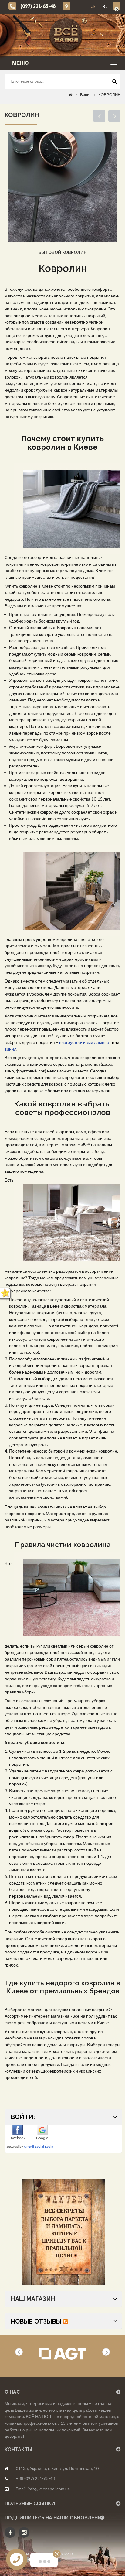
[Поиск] (114, 83)
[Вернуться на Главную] (71, 95)
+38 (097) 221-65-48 (35, 2478)
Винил (86, 95)
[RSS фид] (66, 2321)
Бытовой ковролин (63, 252)
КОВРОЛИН (109, 95)
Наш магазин (33, 2299)
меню (20, 63)
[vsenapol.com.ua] (67, 35)
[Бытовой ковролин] (62, 187)
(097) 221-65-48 (38, 6)
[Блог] (63, 2232)
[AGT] (63, 2354)
